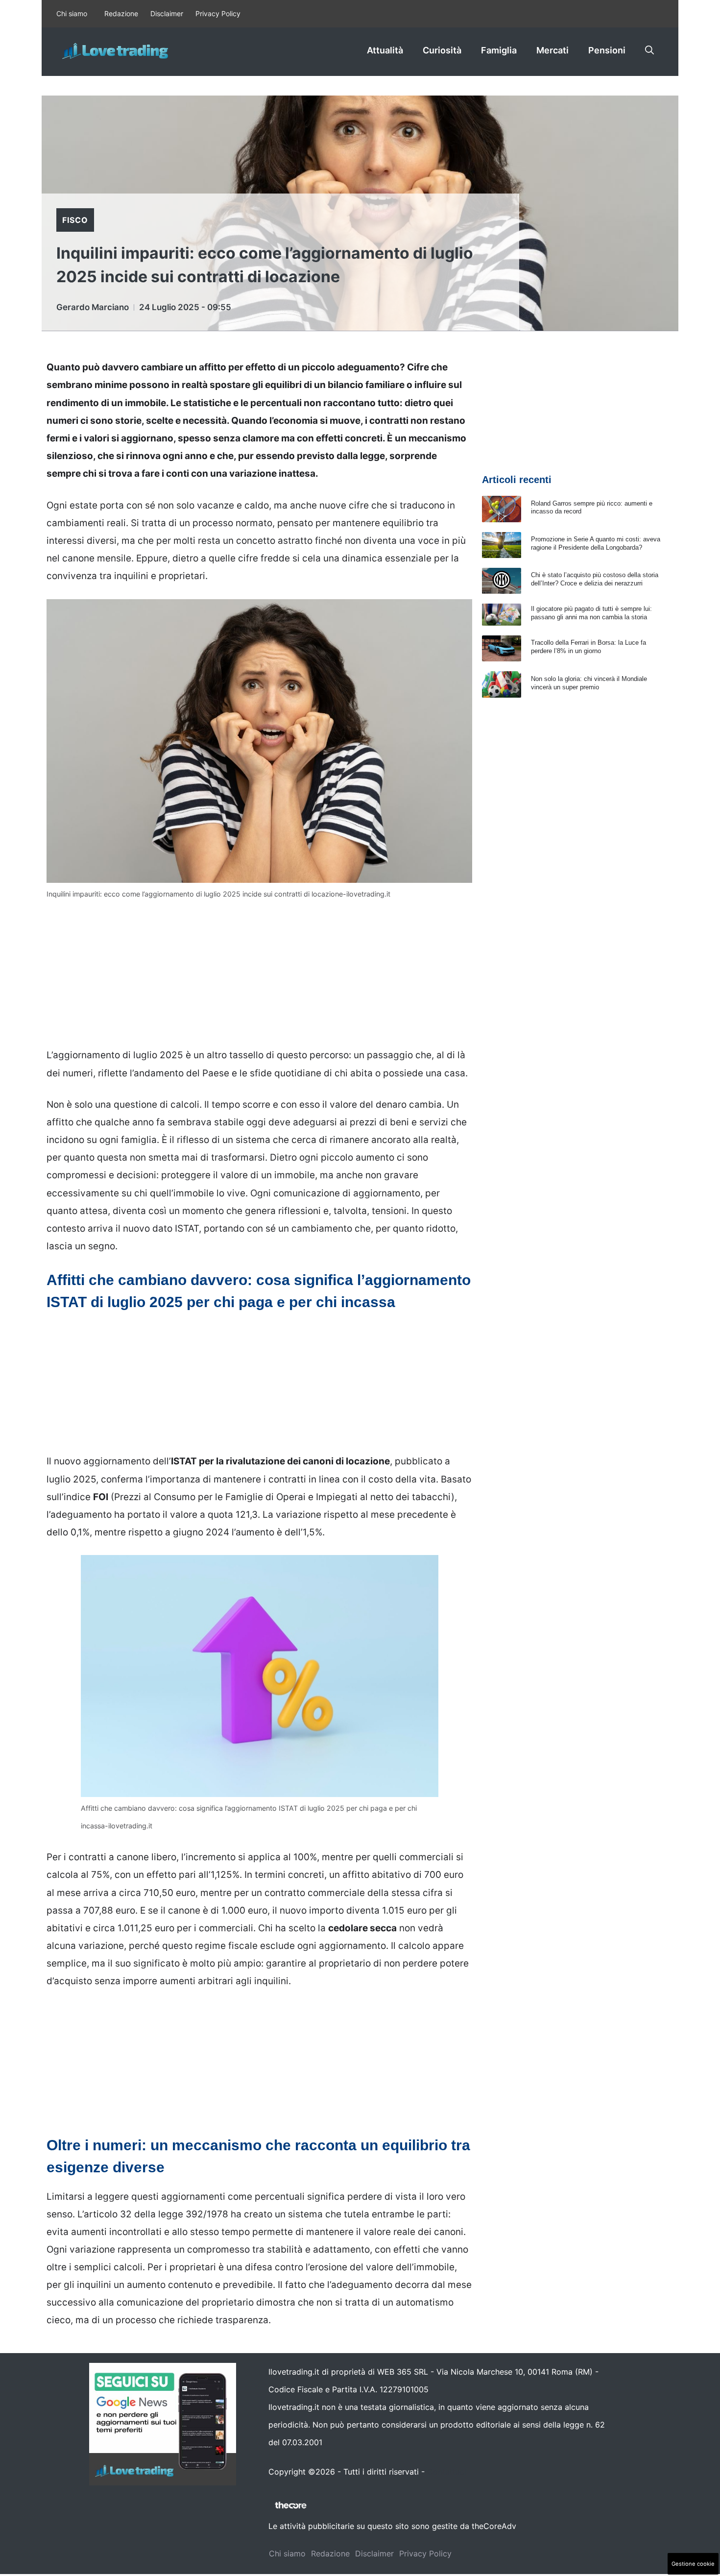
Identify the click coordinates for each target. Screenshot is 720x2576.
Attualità (385, 50)
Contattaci (447, 2472)
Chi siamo (72, 13)
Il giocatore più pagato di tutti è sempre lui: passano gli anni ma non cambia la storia (591, 613)
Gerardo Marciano (93, 307)
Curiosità (442, 50)
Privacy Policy (218, 13)
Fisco (75, 220)
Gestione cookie (693, 2564)
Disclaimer (167, 13)
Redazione (121, 13)
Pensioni (607, 50)
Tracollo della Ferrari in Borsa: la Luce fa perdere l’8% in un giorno (588, 647)
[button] (649, 50)
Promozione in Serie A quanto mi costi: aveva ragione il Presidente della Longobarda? (596, 543)
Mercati (552, 50)
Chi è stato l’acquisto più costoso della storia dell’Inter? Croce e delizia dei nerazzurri (595, 579)
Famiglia (499, 50)
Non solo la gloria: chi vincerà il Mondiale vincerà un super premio (589, 683)
